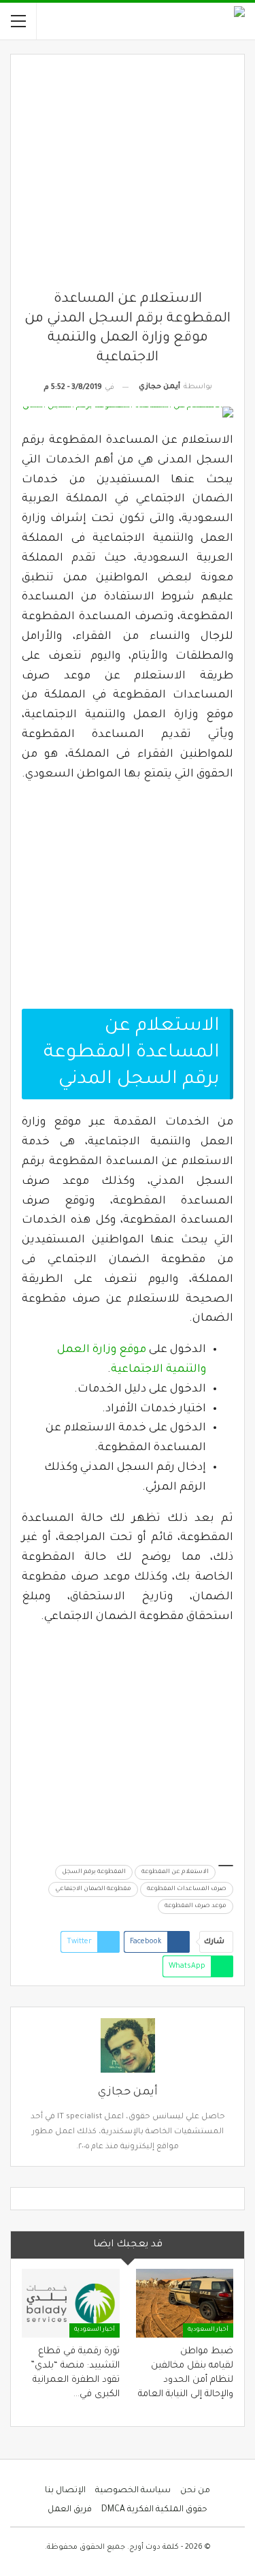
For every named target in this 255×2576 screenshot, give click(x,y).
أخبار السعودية (208, 2330)
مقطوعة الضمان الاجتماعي (93, 1889)
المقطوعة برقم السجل (94, 1872)
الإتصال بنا (65, 2491)
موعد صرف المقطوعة (195, 1906)
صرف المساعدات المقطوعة (187, 1889)
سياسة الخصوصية (133, 2491)
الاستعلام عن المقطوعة (175, 1872)
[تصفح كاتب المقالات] (128, 2045)
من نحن (195, 2491)
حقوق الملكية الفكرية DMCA (154, 2510)
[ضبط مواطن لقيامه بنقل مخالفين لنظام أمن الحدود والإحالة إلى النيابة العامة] (185, 2303)
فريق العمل (70, 2510)
